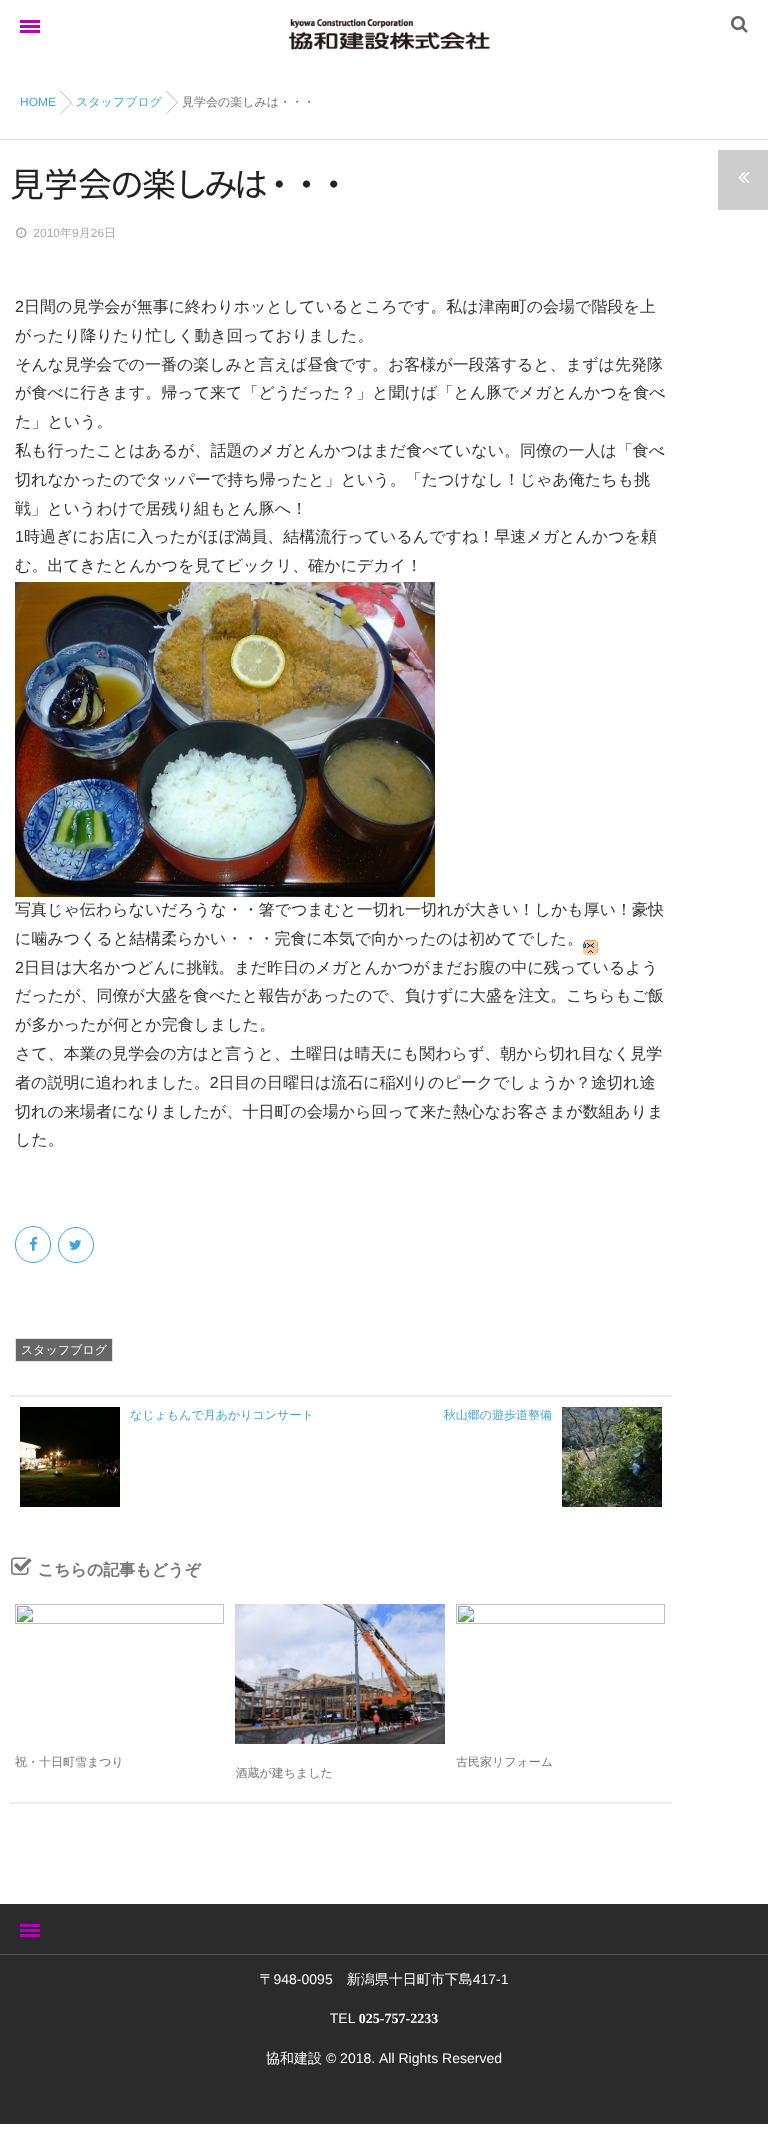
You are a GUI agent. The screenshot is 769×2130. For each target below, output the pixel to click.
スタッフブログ (64, 1350)
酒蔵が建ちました (283, 1773)
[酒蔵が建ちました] (339, 1674)
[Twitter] (77, 1245)
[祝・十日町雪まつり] (119, 1668)
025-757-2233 (398, 2019)
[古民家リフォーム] (560, 1668)
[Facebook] (34, 1245)
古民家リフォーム (504, 1762)
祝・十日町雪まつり (69, 1762)
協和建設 (294, 2058)
